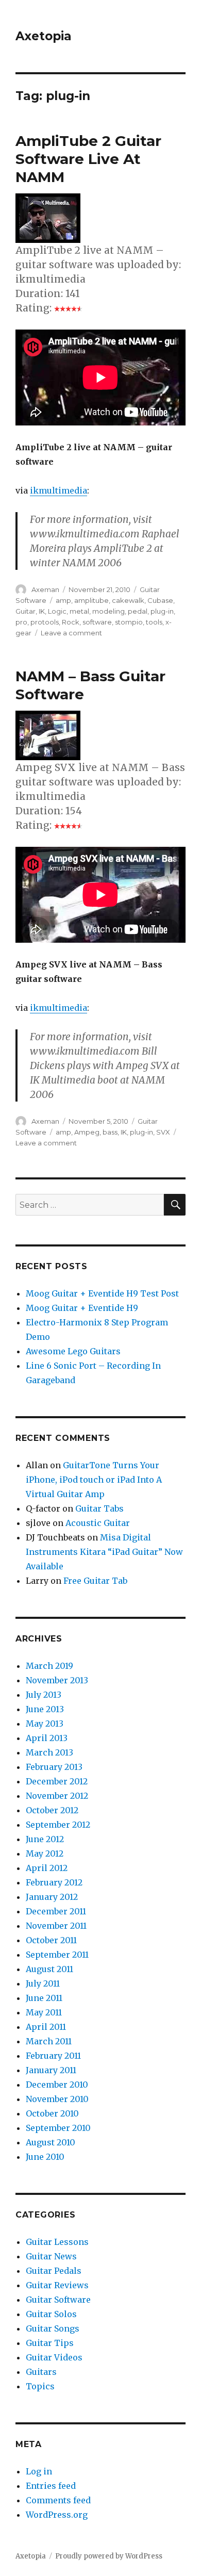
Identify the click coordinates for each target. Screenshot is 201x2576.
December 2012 (57, 1781)
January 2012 (52, 1897)
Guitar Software (58, 2300)
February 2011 (53, 2056)
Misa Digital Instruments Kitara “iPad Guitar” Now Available (104, 1552)
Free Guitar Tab (95, 1581)
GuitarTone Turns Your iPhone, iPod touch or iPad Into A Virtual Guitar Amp (94, 1480)
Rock (71, 622)
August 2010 (51, 2142)
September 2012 (58, 1825)
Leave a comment (71, 633)
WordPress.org (57, 2515)
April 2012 (47, 1868)
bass (110, 1132)
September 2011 (57, 1955)
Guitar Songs (53, 2328)
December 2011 (56, 1911)
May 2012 (45, 1853)
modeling (108, 611)
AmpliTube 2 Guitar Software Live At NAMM (88, 159)
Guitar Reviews (57, 2285)
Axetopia (44, 36)
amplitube (91, 600)
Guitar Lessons (57, 2242)
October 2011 (51, 1940)
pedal (138, 611)
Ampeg (87, 1132)
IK (42, 611)
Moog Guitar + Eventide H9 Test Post (102, 1293)
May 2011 (44, 2012)
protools (45, 622)
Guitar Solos (51, 2314)
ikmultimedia (58, 490)
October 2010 (52, 2113)
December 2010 (57, 2085)
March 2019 (49, 1666)
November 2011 (56, 1926)
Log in (39, 2471)
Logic (57, 611)
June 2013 (45, 1709)
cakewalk (128, 600)
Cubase (160, 600)
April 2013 (47, 1738)
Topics (40, 2386)
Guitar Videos (54, 2357)
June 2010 (45, 2157)
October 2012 (52, 1810)
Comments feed (58, 2500)
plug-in (162, 611)
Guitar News (51, 2256)
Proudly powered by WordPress (109, 2556)
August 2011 (49, 1969)
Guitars (41, 2372)
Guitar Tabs (99, 1508)
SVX (163, 1132)
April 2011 (46, 2027)
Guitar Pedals (54, 2271)
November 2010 (57, 2099)
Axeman (45, 589)
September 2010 (58, 2128)
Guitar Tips (50, 2343)
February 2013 (54, 1767)
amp (63, 600)
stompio (129, 622)
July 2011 (43, 1983)
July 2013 (44, 1695)
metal (79, 611)
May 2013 (45, 1724)
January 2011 (51, 2070)
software (97, 622)
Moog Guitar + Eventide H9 (82, 1308)
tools (154, 622)
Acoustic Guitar (98, 1523)
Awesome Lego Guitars (73, 1351)
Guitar (26, 611)
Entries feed (51, 2486)
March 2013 (49, 1752)
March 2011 (49, 2041)
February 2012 (54, 1882)
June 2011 (44, 1998)
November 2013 (57, 1680)
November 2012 (57, 1796)
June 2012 (45, 1839)
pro (21, 622)
